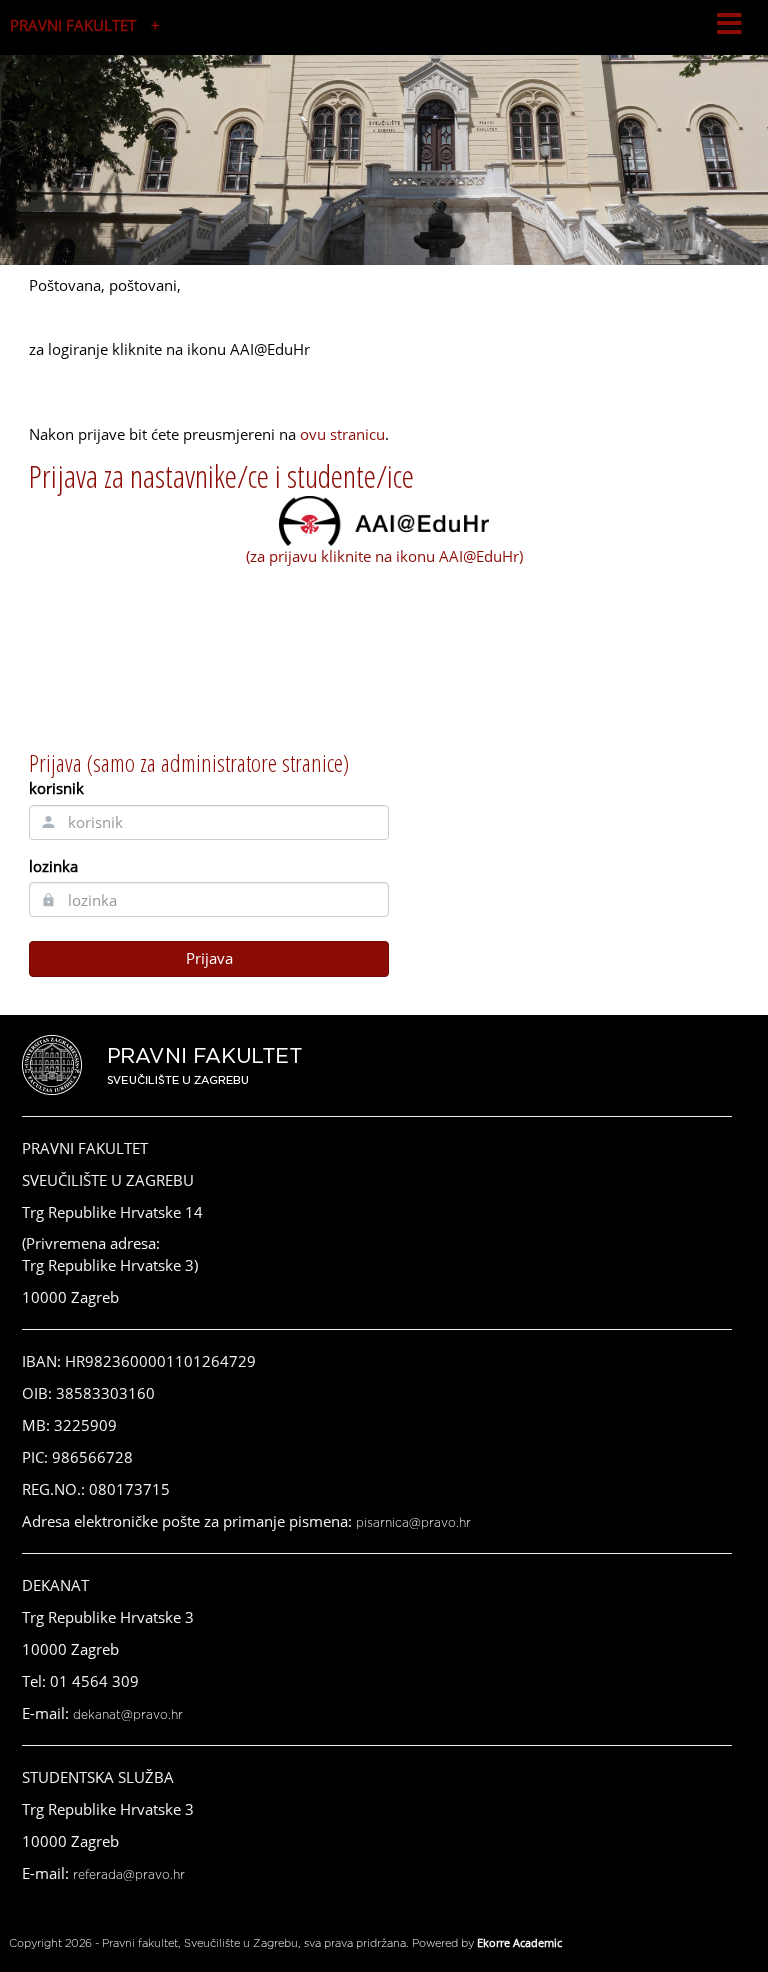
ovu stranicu (342, 434)
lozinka (53, 866)
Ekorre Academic (519, 1942)
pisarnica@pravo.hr (413, 1523)
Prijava (209, 958)
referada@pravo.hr (129, 1875)
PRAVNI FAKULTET (73, 25)
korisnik (56, 788)
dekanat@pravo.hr (128, 1715)
